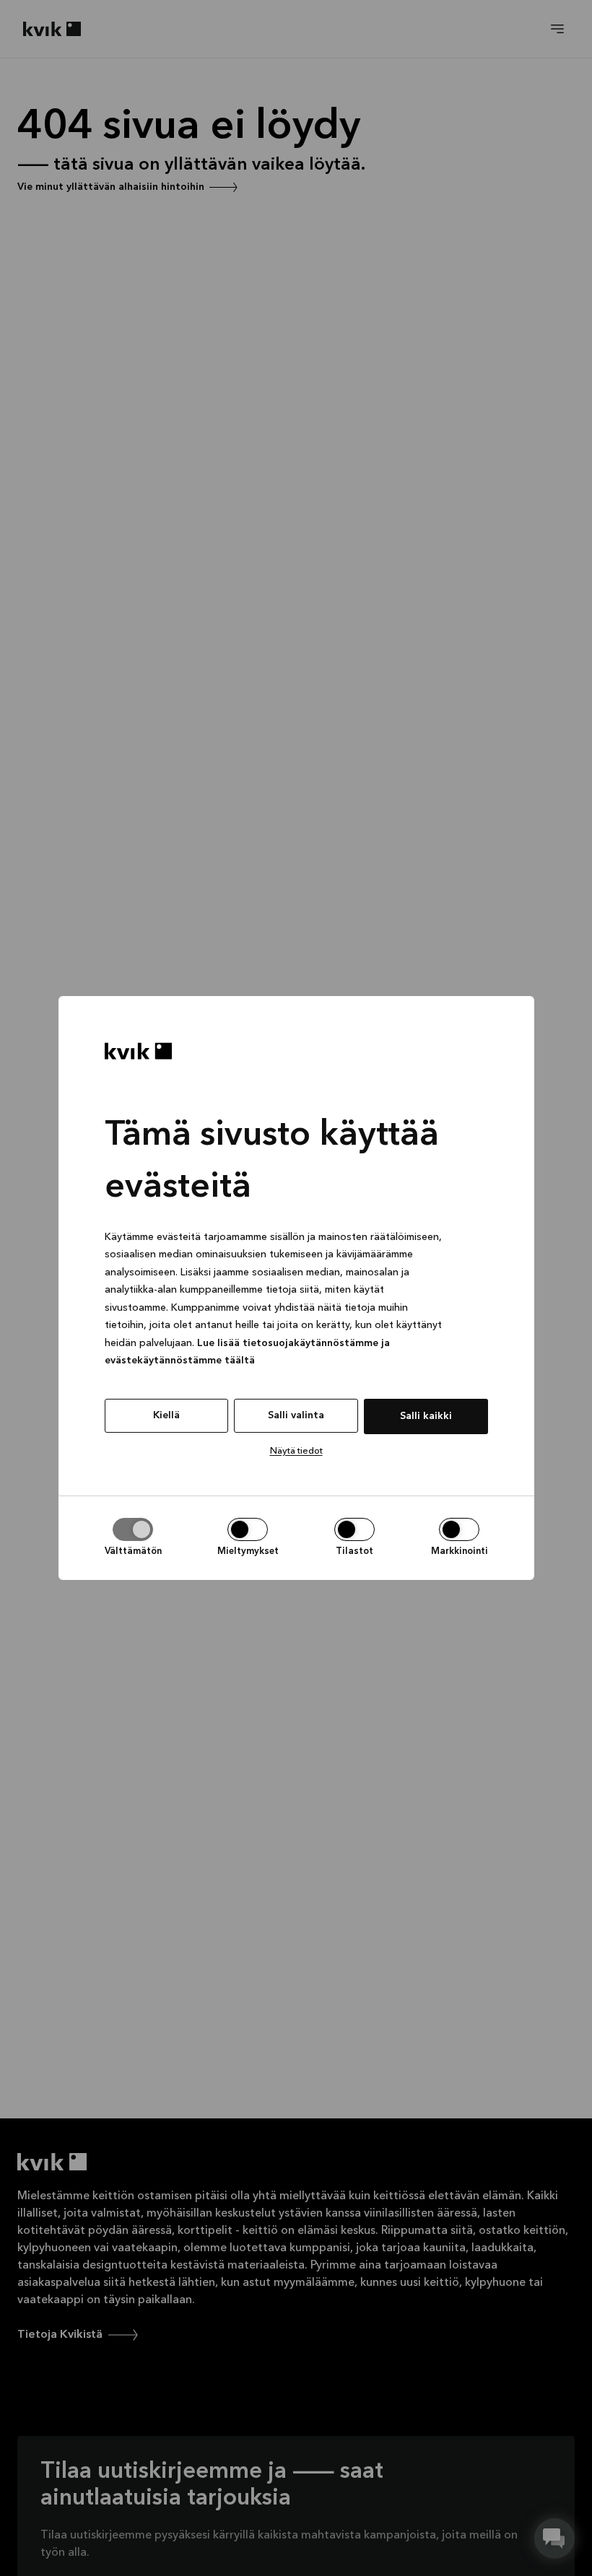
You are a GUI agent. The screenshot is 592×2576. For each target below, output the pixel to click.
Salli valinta (296, 1415)
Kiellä (166, 1415)
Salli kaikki (426, 1416)
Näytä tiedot (296, 1451)
